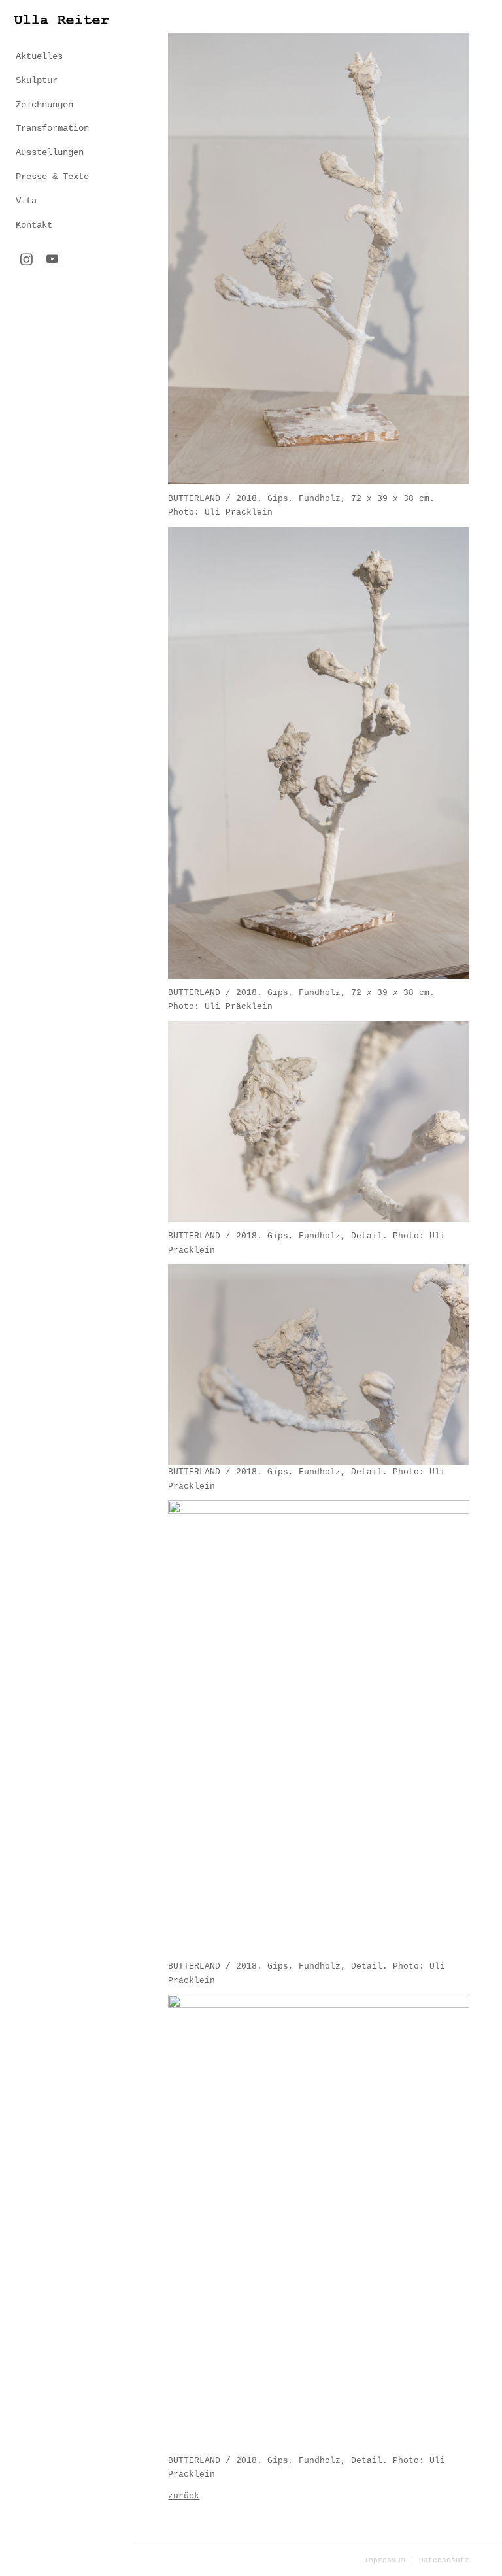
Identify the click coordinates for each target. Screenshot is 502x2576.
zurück (184, 2496)
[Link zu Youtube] (52, 260)
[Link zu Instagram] (26, 261)
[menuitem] (68, 57)
